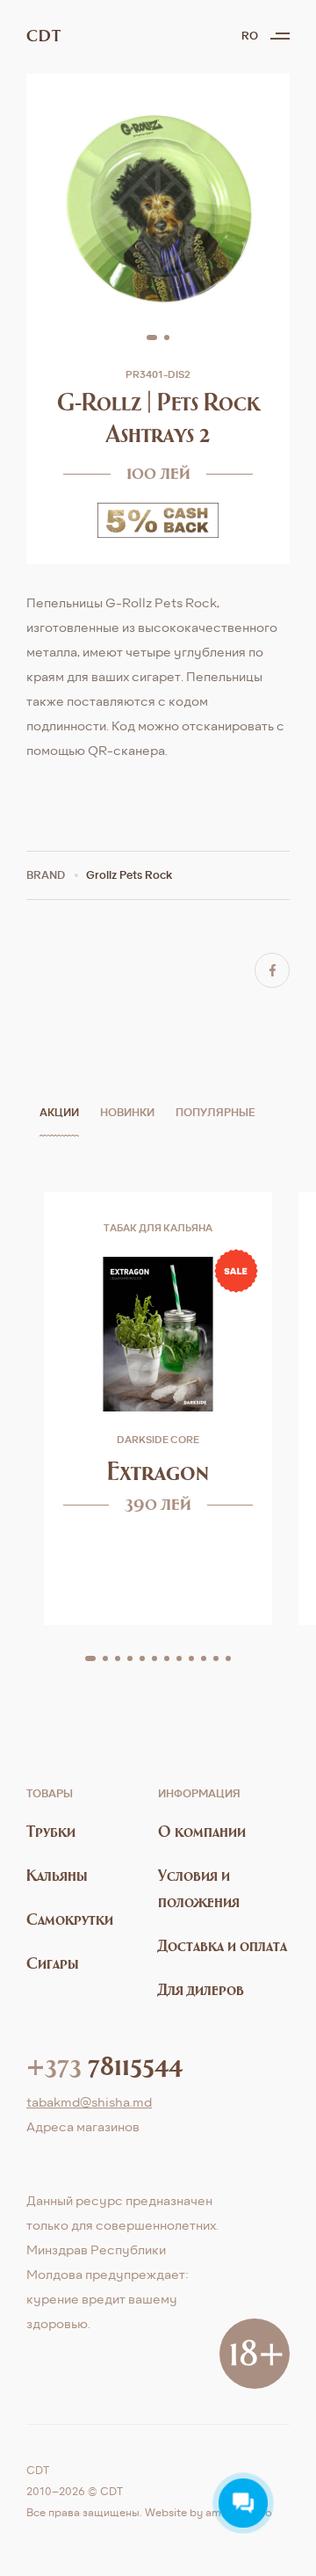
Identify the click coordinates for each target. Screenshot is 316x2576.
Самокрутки (70, 1919)
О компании (202, 1831)
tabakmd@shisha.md (89, 2102)
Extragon (158, 1471)
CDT (43, 36)
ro (250, 36)
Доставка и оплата (223, 1945)
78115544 (104, 2064)
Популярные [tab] (215, 1112)
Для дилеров (201, 1989)
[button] (152, 337)
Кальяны (57, 1875)
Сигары (53, 1963)
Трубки (51, 1831)
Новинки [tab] (127, 1112)
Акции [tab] (59, 1112)
